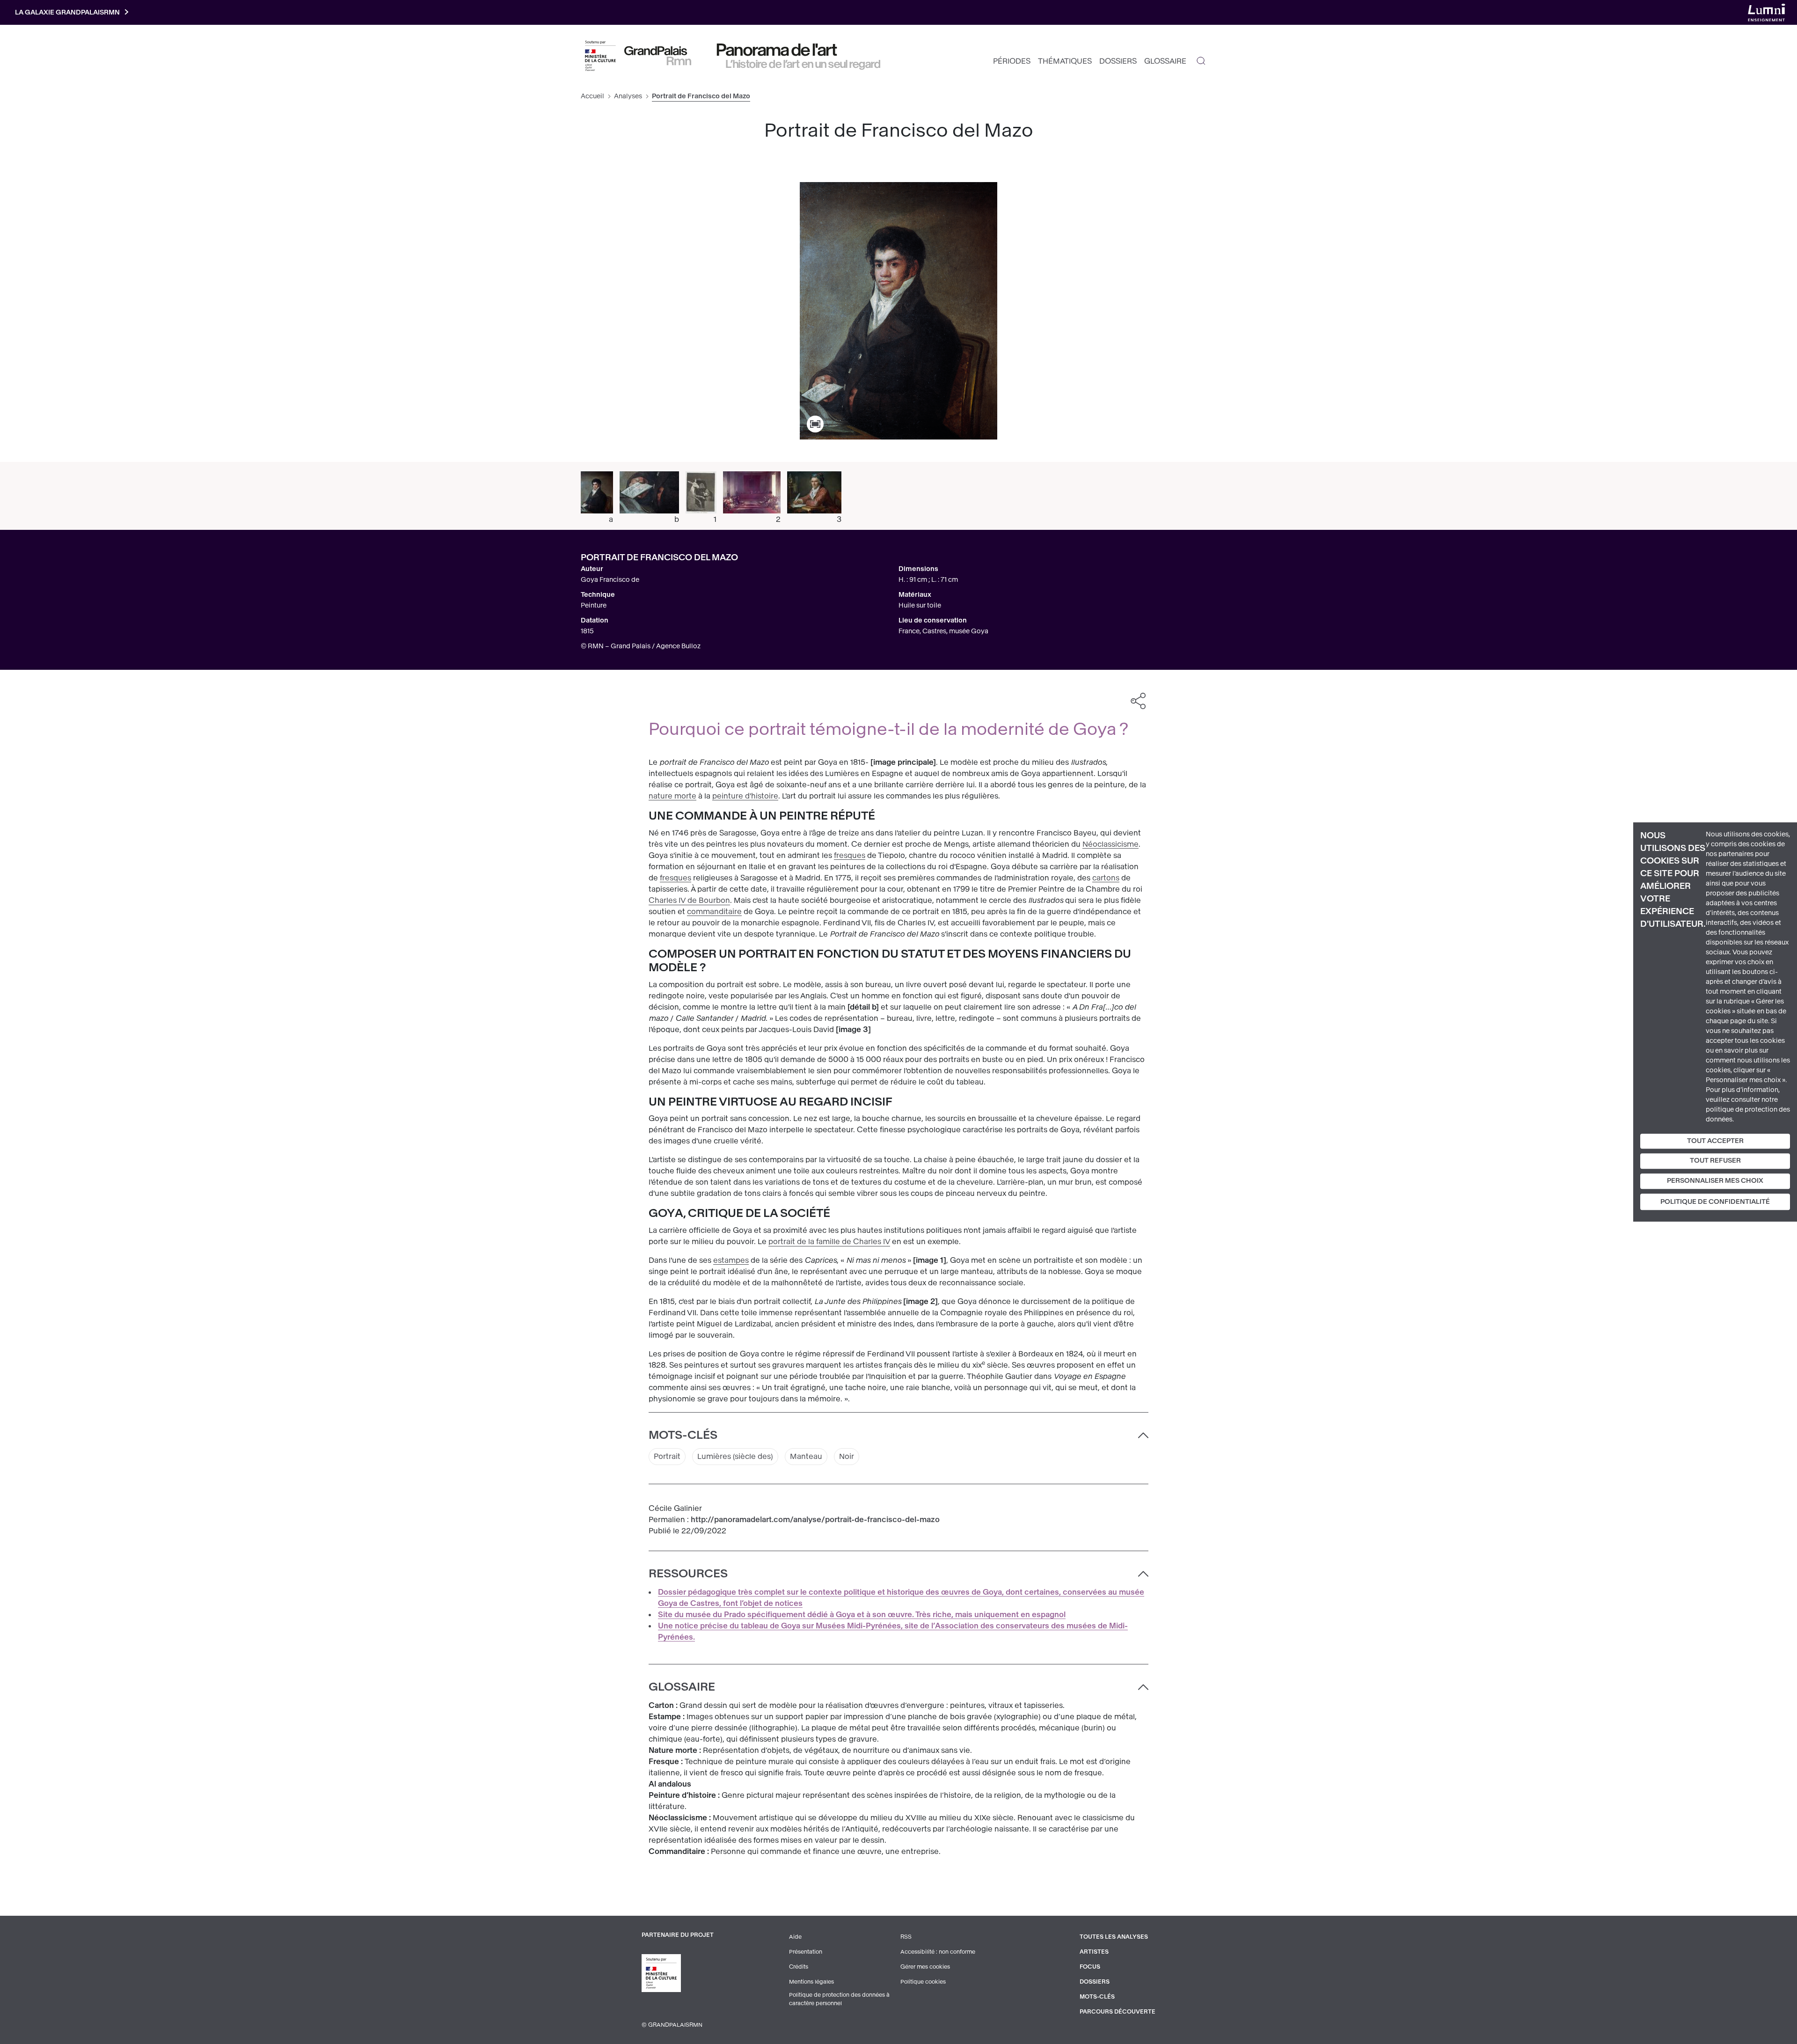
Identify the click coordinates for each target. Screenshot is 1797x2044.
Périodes (1012, 61)
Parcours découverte (1118, 2012)
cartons (1106, 878)
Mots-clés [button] (683, 1435)
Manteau (806, 1456)
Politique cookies (923, 1982)
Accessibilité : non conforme (938, 1952)
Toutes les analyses (1114, 1937)
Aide (795, 1937)
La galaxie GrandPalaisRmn (67, 12)
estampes (731, 1260)
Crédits (799, 1967)
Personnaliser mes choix (1715, 1181)
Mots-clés (1097, 1997)
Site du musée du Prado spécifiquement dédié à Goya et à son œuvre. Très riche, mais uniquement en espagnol (862, 1615)
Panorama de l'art (777, 50)
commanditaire (714, 912)
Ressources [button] (688, 1574)
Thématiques (1065, 61)
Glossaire (1165, 61)
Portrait (667, 1456)
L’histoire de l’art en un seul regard (803, 64)
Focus (1090, 1967)
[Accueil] (658, 56)
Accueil (592, 96)
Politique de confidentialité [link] (1715, 1202)
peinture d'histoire (745, 796)
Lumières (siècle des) (735, 1456)
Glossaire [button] (682, 1687)
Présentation (806, 1952)
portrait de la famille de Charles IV (829, 1242)
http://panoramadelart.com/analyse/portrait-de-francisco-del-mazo (815, 1520)
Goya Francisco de (610, 580)
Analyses (628, 96)
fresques (850, 855)
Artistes (1094, 1952)
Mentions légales (811, 1982)
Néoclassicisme (1110, 844)
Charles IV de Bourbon (689, 900)
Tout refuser (1715, 1161)
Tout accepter (1715, 1141)
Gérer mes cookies (925, 1967)
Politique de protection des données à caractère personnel (839, 1999)
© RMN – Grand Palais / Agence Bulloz (641, 646)
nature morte (672, 796)
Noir (847, 1456)
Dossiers (1118, 61)
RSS (906, 1937)
